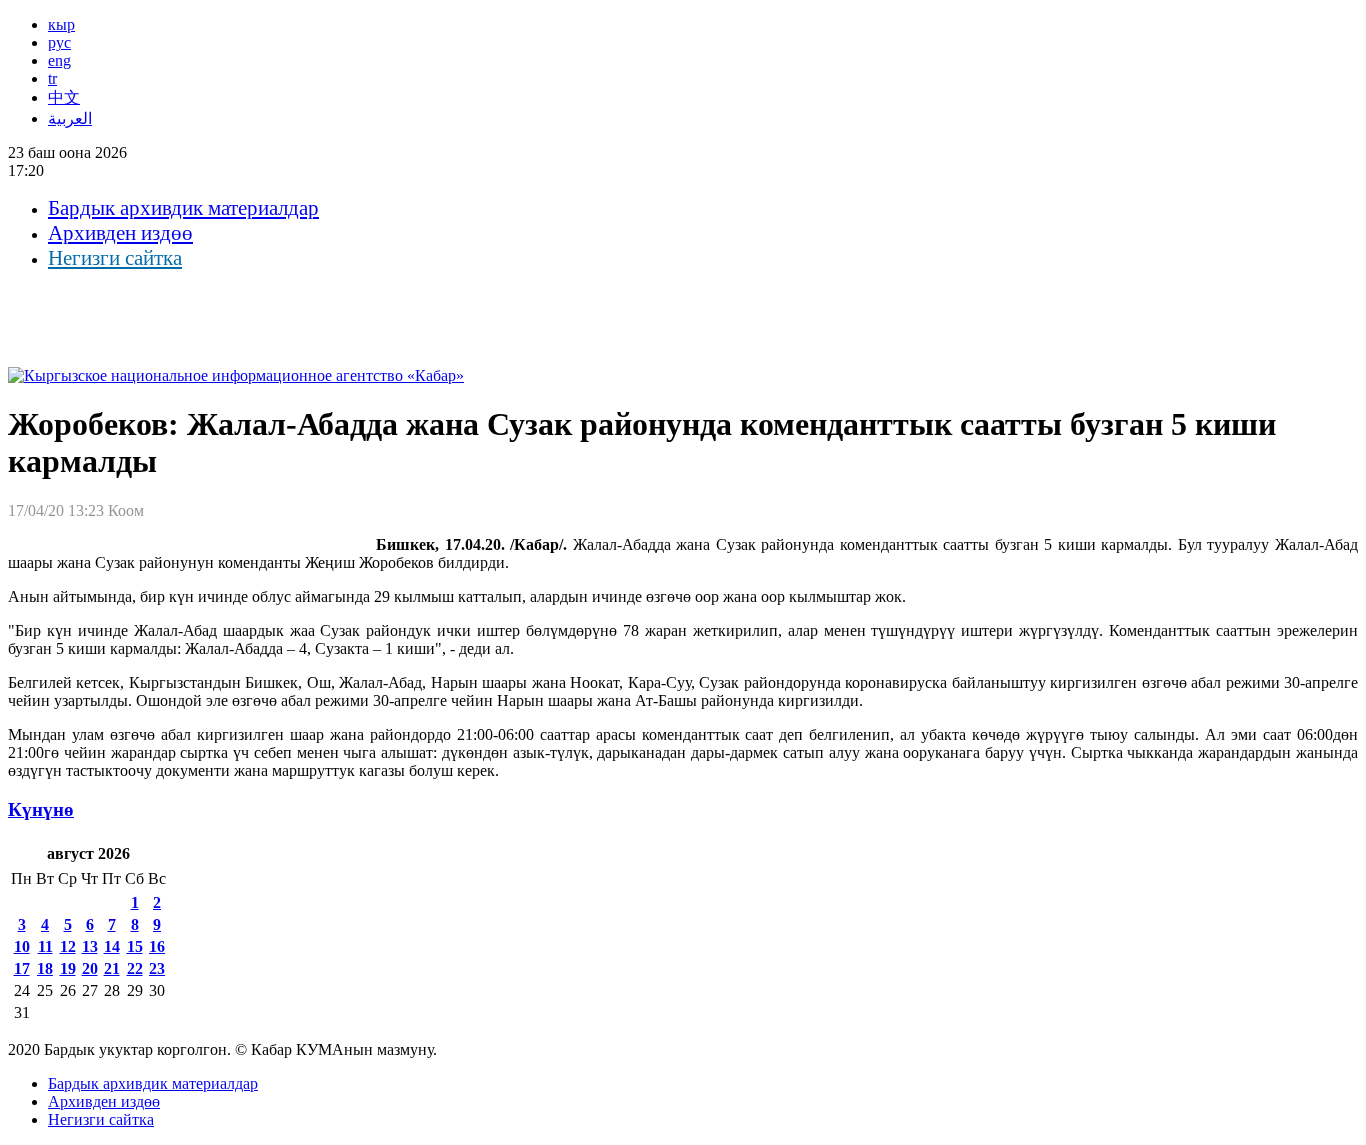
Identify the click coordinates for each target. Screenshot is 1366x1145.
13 (90, 946)
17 (22, 968)
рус (59, 42)
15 (135, 946)
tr (52, 78)
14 (112, 946)
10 (22, 946)
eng (59, 60)
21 (112, 968)
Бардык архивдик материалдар (183, 208)
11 (45, 946)
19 (68, 968)
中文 (64, 97)
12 (68, 946)
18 (45, 968)
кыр (61, 24)
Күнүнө (41, 809)
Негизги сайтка (115, 258)
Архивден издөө (120, 233)
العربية (70, 118)
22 (135, 968)
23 (157, 968)
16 (157, 946)
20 (90, 968)
